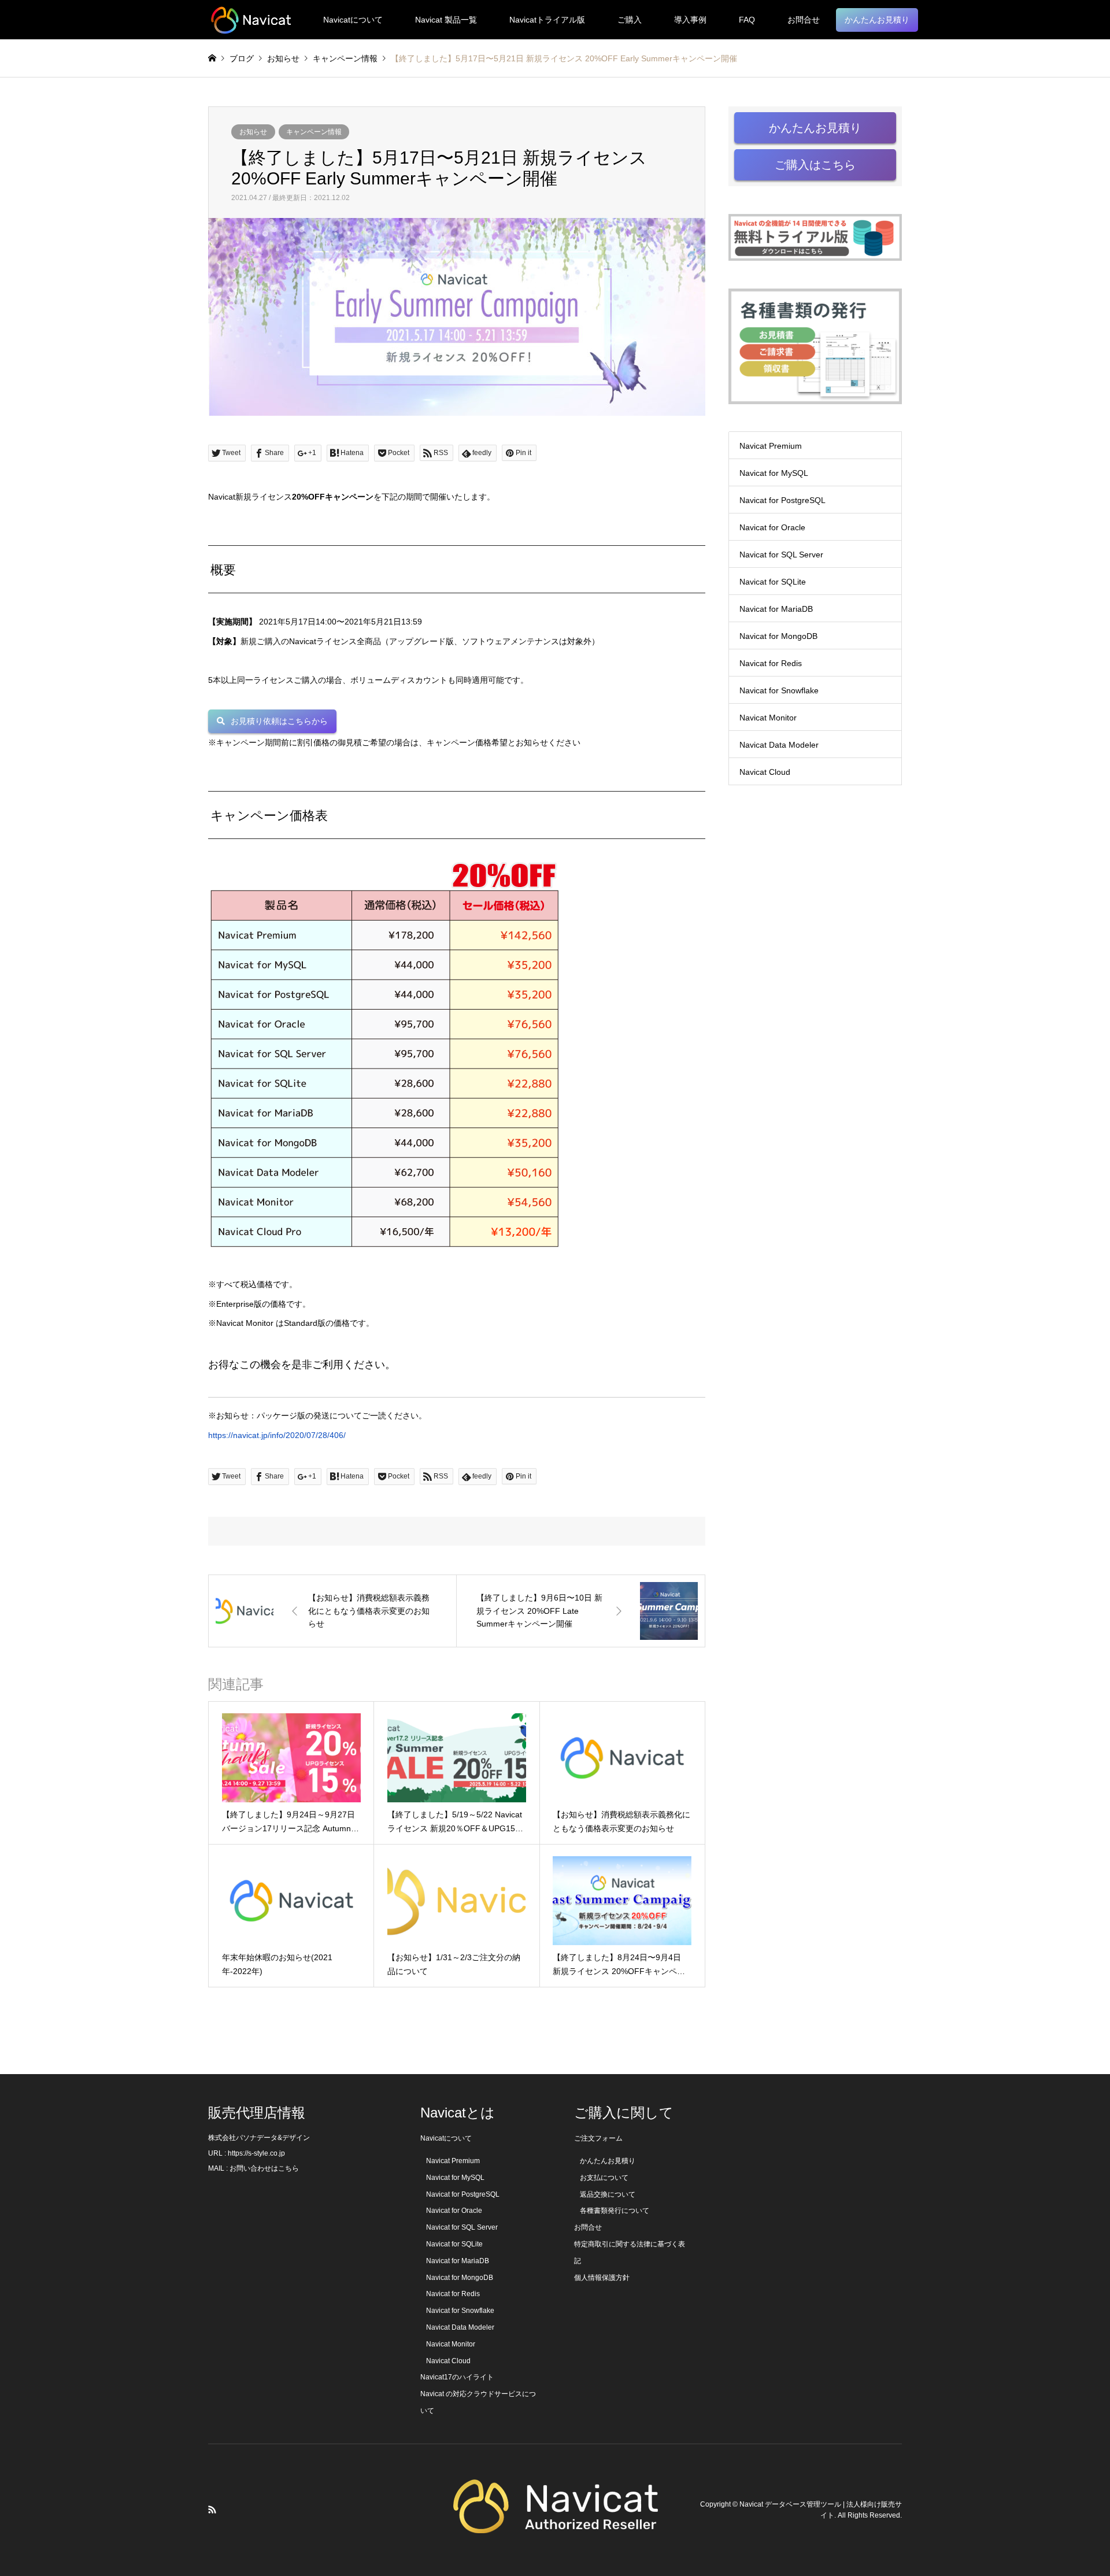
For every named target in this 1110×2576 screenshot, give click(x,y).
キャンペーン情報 (314, 132)
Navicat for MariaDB (776, 609)
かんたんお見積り (877, 20)
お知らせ (253, 132)
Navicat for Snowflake (779, 690)
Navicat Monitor (768, 718)
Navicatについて (353, 20)
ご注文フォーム (598, 2138)
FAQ (747, 20)
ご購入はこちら (815, 165)
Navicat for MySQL (774, 473)
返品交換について (608, 2194)
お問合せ (804, 20)
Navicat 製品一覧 (446, 20)
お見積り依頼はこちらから (279, 721)
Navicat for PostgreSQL (782, 500)
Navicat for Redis (771, 663)
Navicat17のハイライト (457, 2377)
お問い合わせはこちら (264, 2168)
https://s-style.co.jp (256, 2153)
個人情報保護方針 (602, 2278)
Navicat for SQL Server (781, 555)
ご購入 (630, 20)
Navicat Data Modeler (779, 745)
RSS (212, 2510)
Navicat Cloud (765, 772)
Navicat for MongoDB (778, 636)
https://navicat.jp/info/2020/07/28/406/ (277, 1435)
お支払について (604, 2178)
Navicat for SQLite (773, 582)
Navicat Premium (771, 446)
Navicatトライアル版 (547, 20)
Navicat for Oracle (772, 527)
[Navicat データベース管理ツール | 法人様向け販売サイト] (251, 20)
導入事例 (690, 20)
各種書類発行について (615, 2211)
